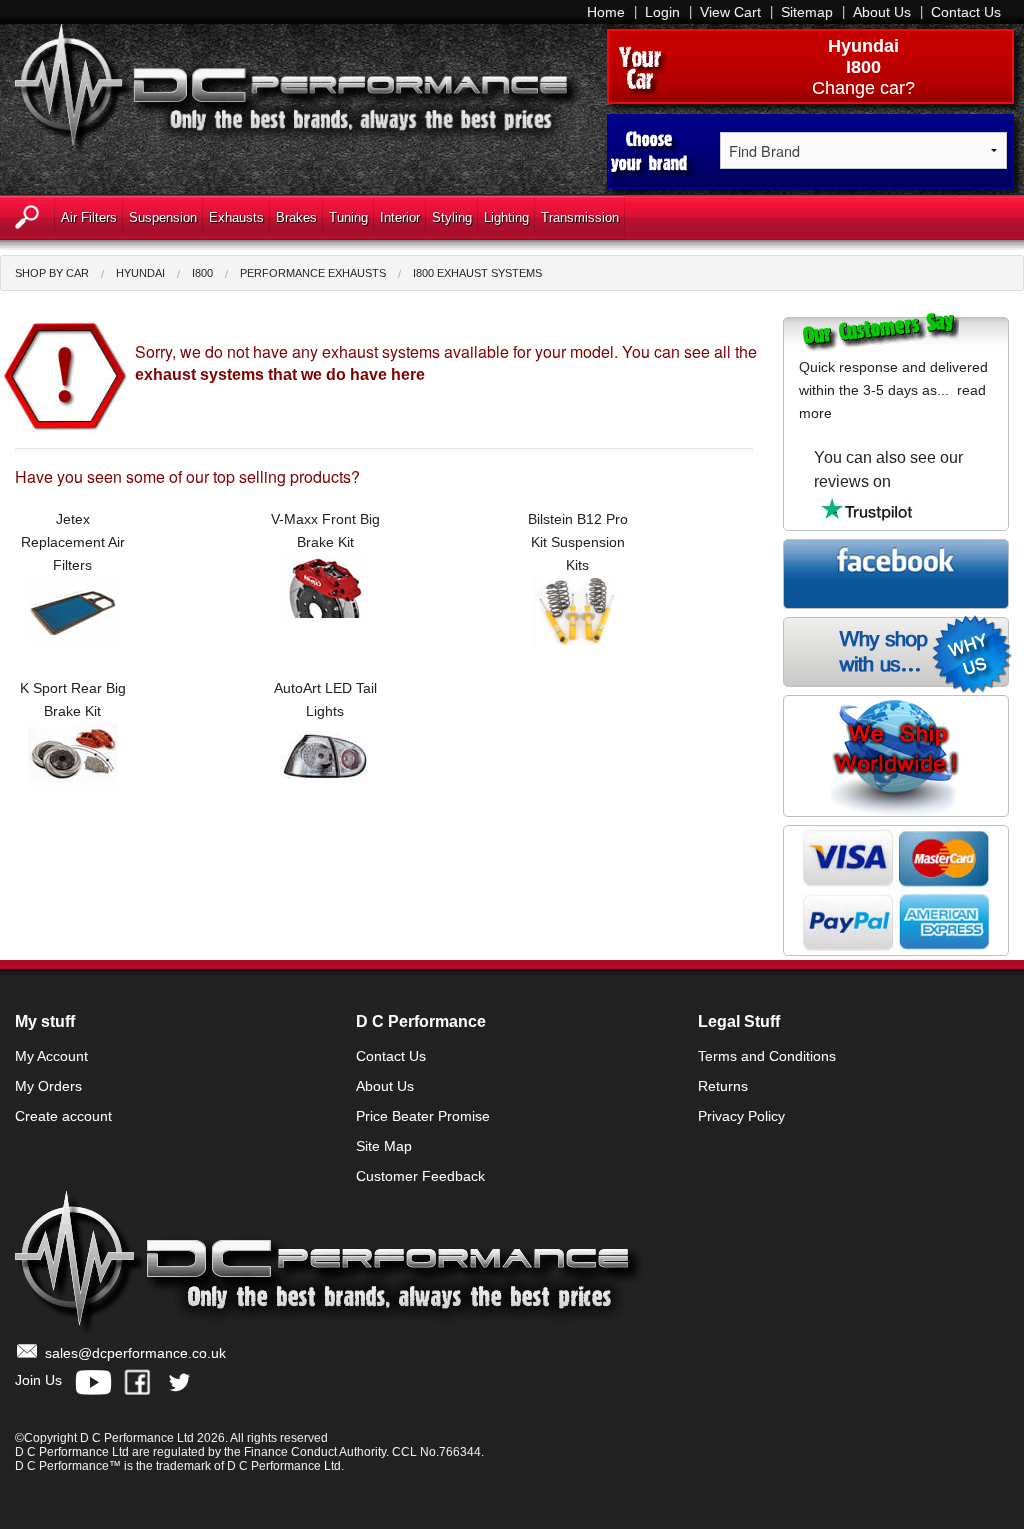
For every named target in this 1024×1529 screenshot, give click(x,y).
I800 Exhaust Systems (477, 273)
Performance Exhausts (313, 273)
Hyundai (863, 46)
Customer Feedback (420, 1176)
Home (606, 12)
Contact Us (966, 12)
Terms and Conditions (767, 1056)
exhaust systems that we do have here (280, 374)
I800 (202, 273)
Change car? (863, 88)
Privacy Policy (741, 1116)
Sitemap (807, 12)
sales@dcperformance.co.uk (135, 1353)
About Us (882, 12)
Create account (63, 1116)
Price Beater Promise (423, 1116)
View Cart (730, 12)
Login (662, 12)
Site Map (384, 1146)
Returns (723, 1086)
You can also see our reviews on (888, 469)
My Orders (48, 1086)
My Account (51, 1056)
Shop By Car (52, 273)
